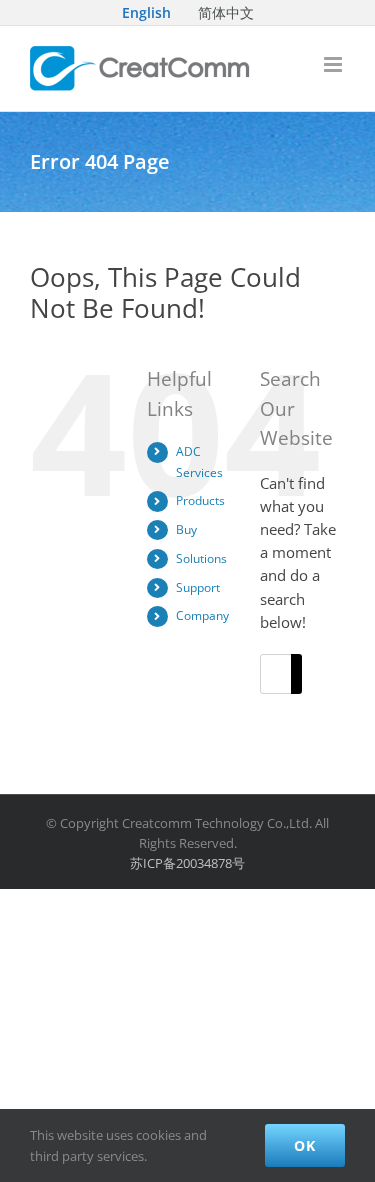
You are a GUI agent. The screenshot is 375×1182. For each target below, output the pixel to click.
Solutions (201, 558)
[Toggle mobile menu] (334, 64)
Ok (305, 1145)
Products (200, 500)
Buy (186, 529)
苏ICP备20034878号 (187, 863)
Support (198, 587)
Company (202, 615)
